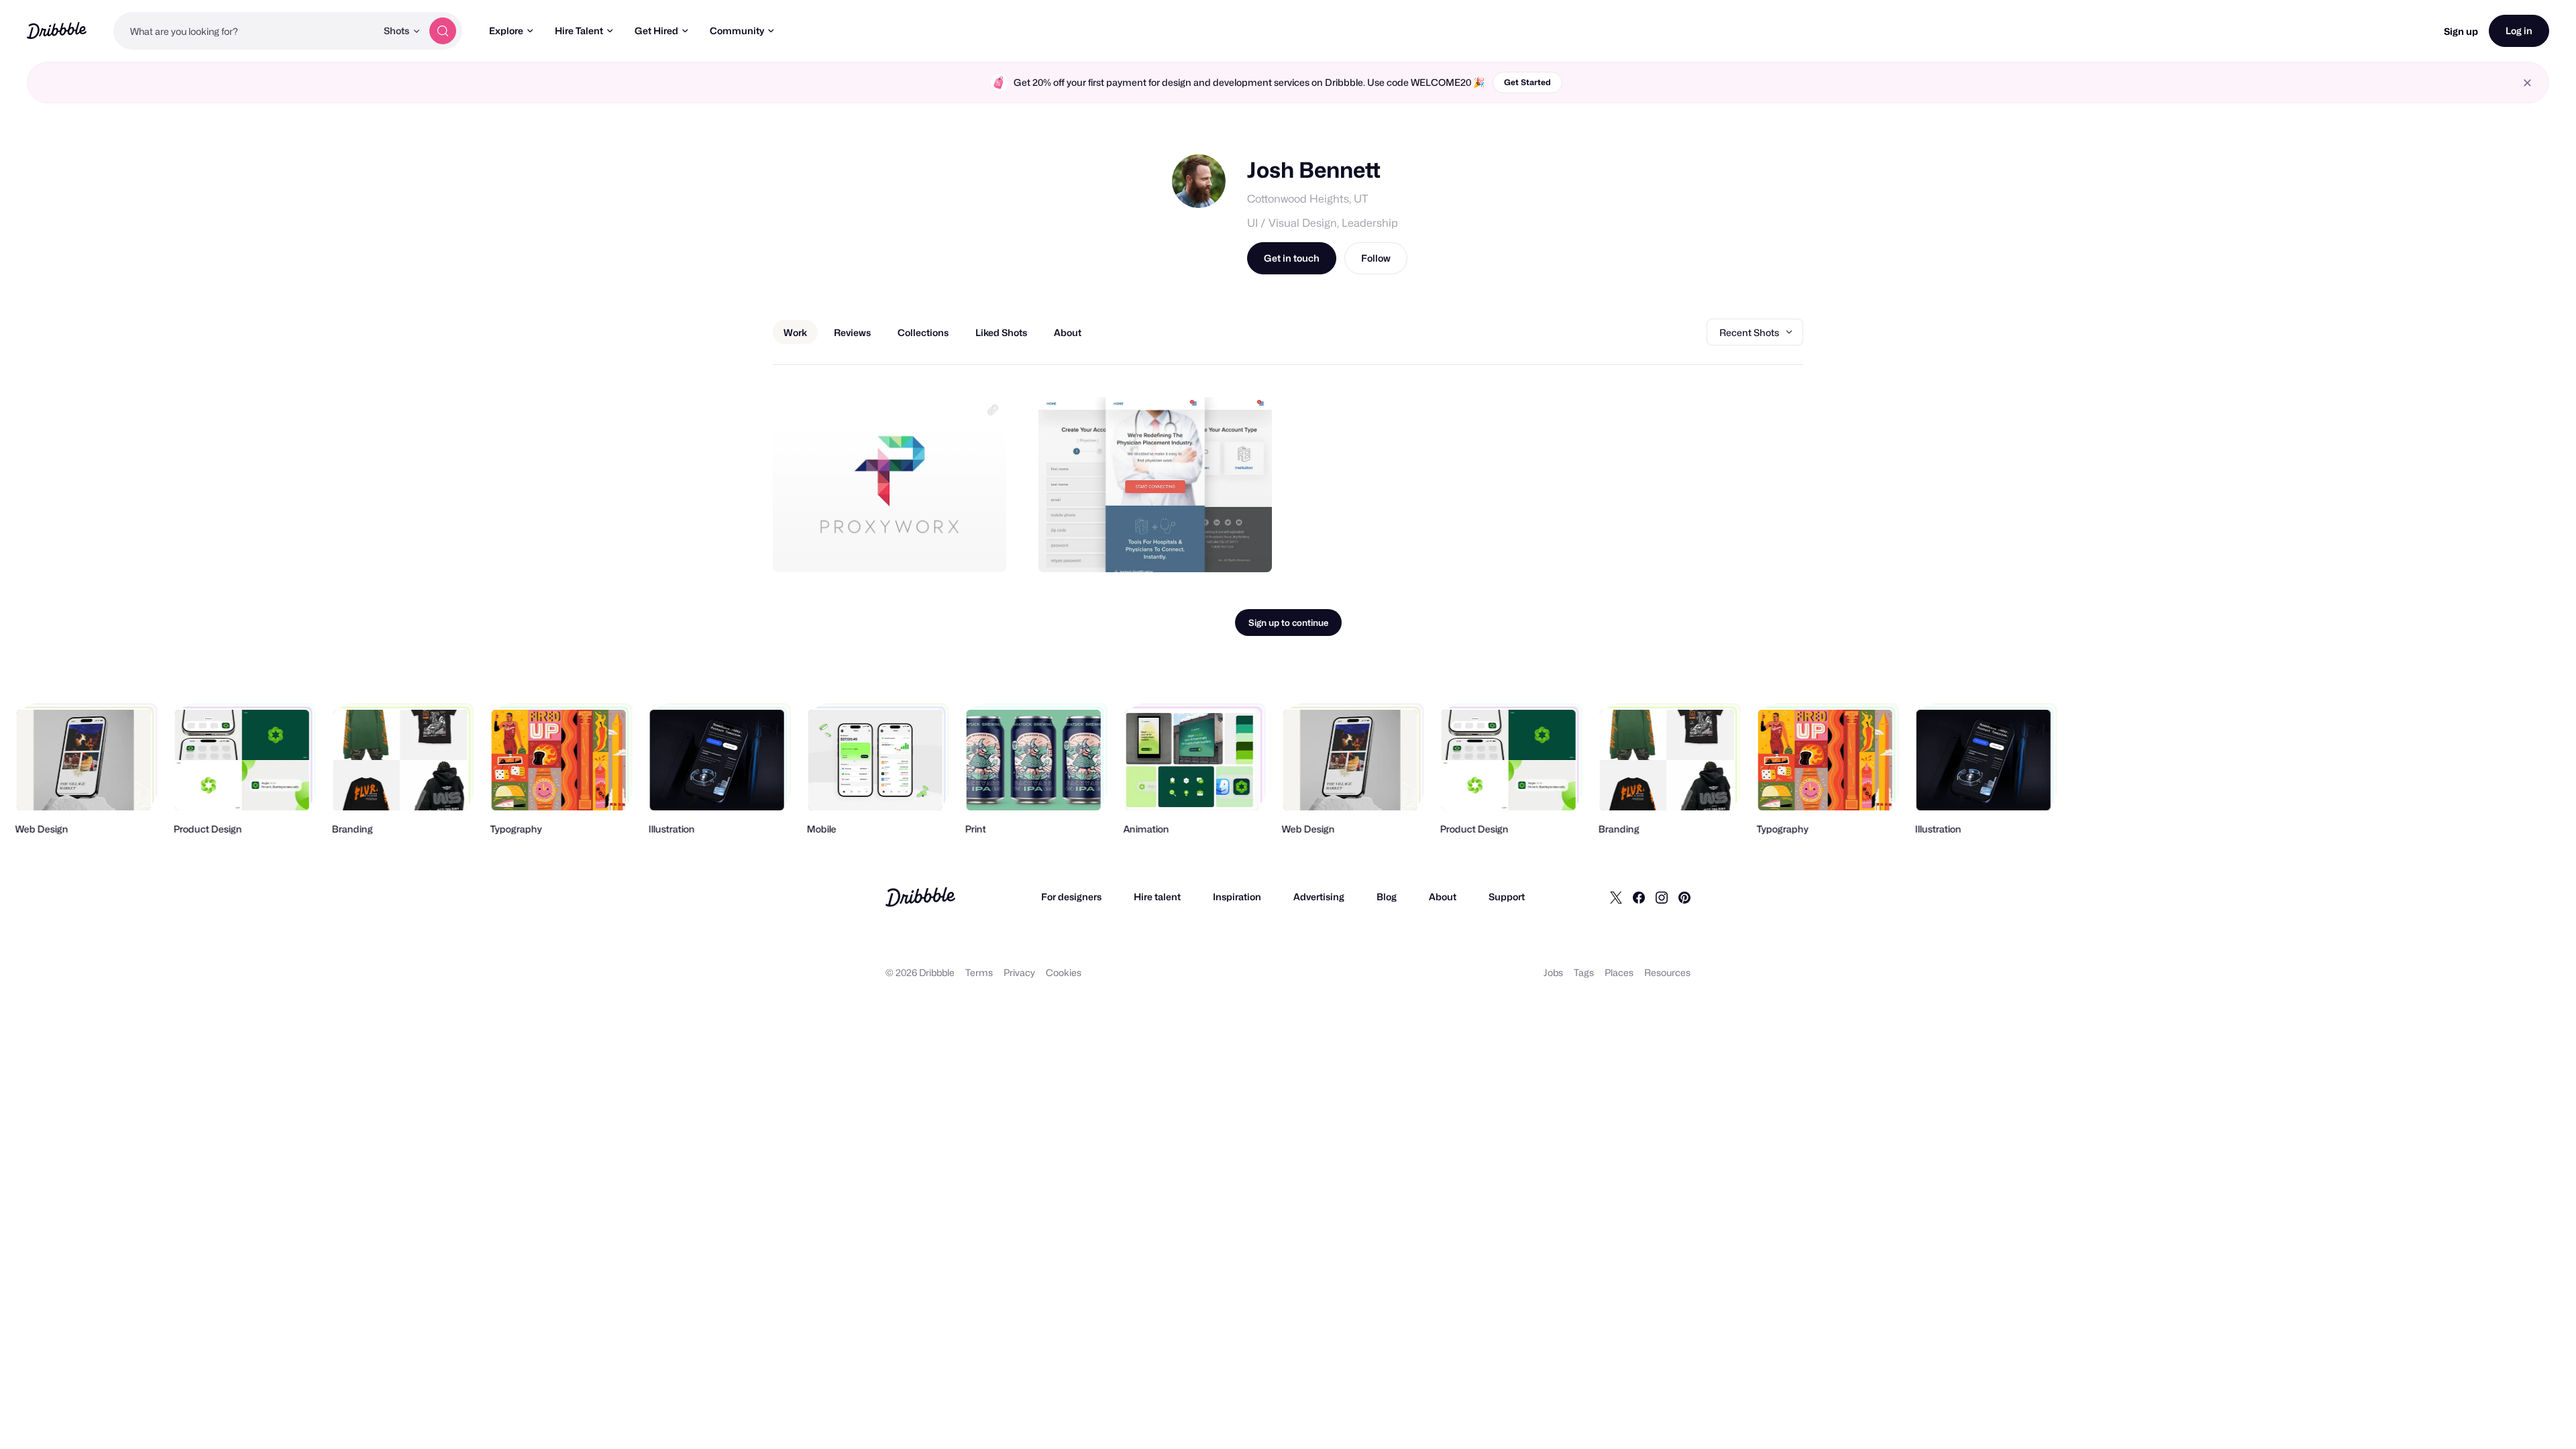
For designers (1071, 897)
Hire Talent (579, 31)
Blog (1387, 897)
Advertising (1319, 897)
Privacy (1019, 972)
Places (1619, 972)
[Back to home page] (57, 31)
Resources (1667, 972)
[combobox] (245, 31)
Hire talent (1157, 897)
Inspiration (1237, 897)
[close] (2527, 83)
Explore (506, 31)
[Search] (443, 31)
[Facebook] (1639, 897)
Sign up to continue (1288, 623)
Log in (2519, 31)
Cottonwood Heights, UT (1307, 199)
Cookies (1064, 972)
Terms (979, 972)
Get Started (1527, 82)
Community (737, 31)
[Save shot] (955, 547)
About (1443, 897)
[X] (1616, 897)
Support (1507, 897)
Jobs (1553, 972)
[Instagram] (1662, 897)
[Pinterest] (1684, 897)
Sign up (2461, 31)
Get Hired (656, 31)
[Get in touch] (928, 547)
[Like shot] (981, 547)
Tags (1584, 972)
